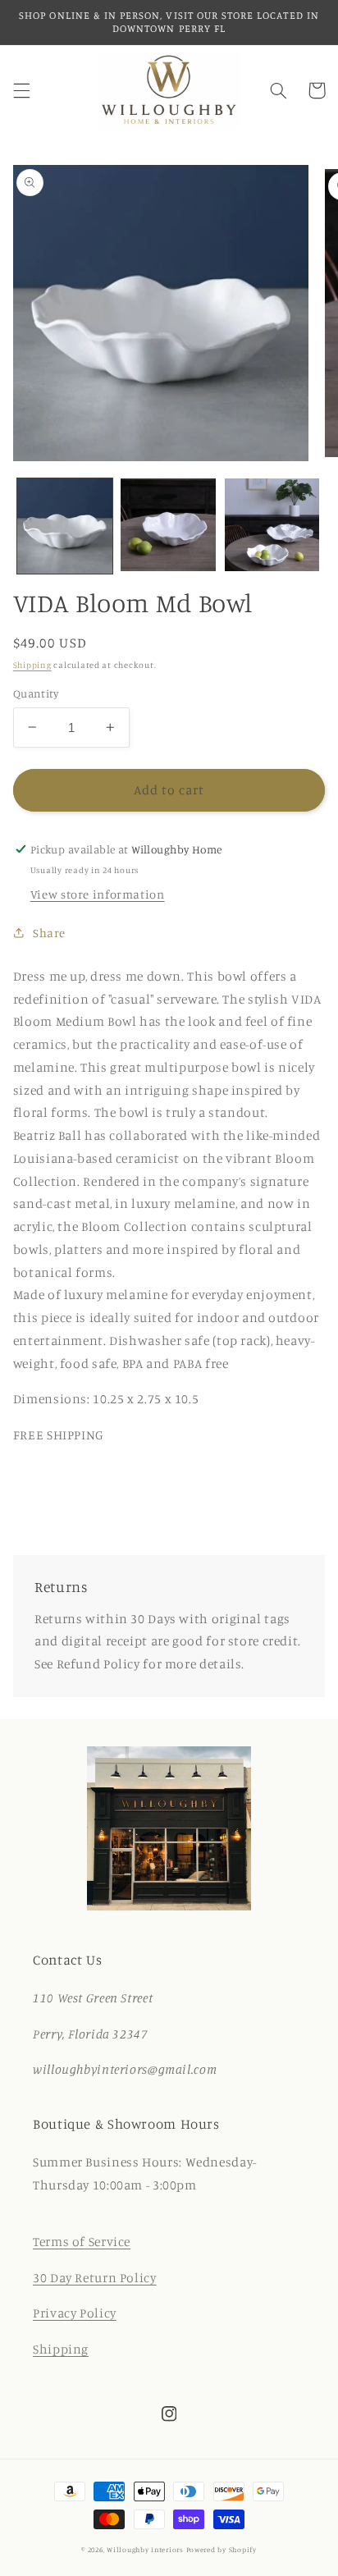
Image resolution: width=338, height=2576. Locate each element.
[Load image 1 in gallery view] (65, 526)
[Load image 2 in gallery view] (168, 526)
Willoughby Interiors (146, 2549)
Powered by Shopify (222, 2549)
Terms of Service (82, 2242)
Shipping (32, 665)
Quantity (36, 693)
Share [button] (49, 933)
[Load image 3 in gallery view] (272, 526)
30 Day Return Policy (95, 2278)
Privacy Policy (75, 2313)
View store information (98, 894)
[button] (21, 90)
